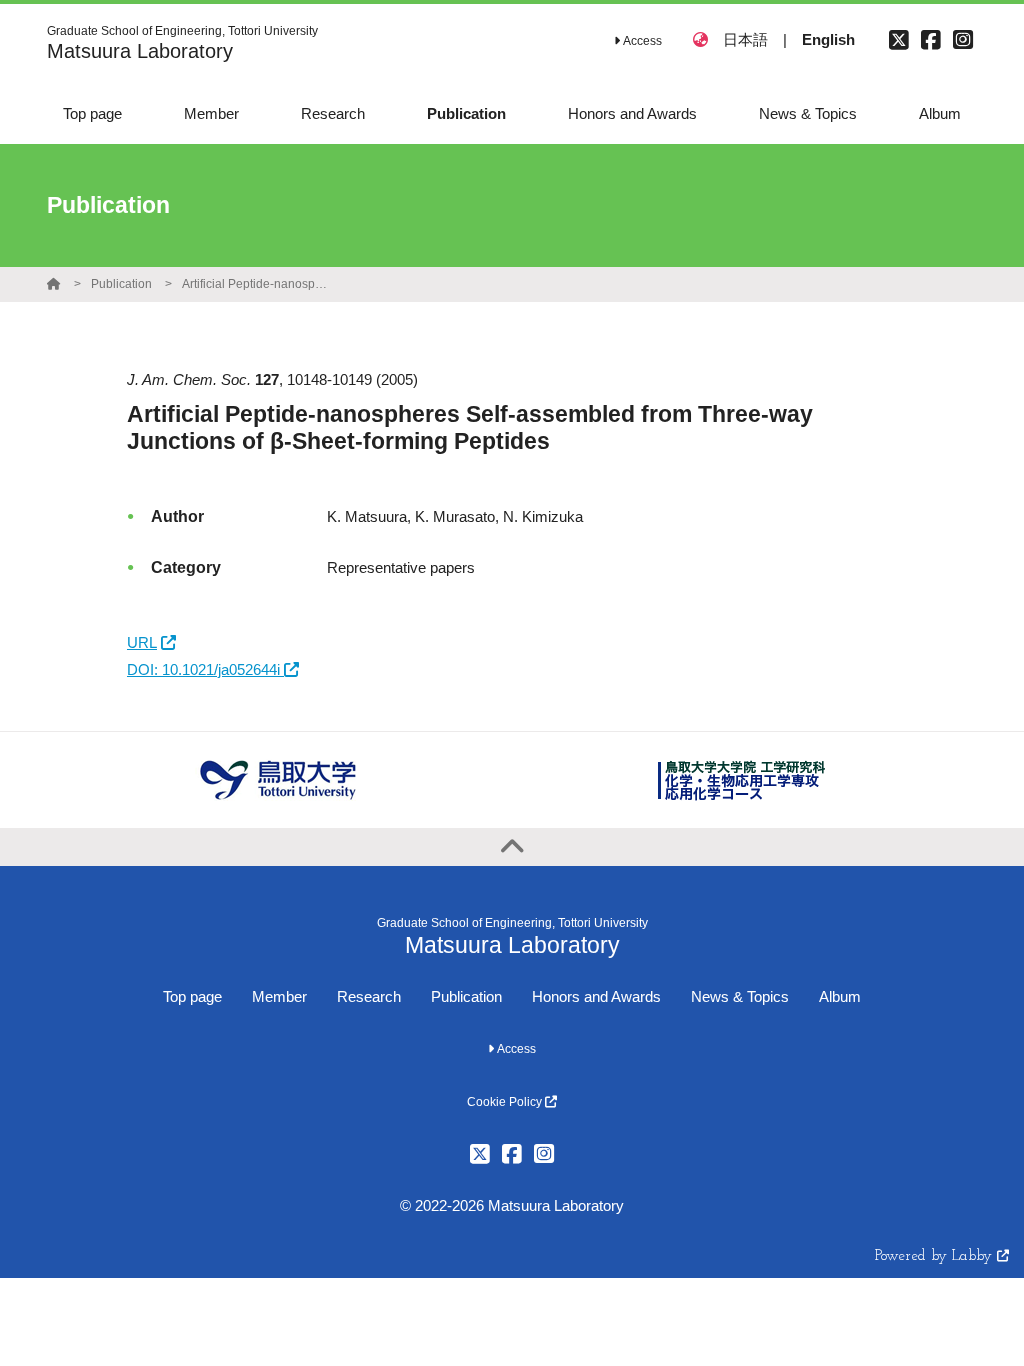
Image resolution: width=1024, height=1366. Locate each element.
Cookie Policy (506, 1102)
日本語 (745, 39)
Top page (192, 996)
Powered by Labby (936, 1256)
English (828, 39)
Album (840, 996)
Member (279, 996)
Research (369, 996)
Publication (121, 284)
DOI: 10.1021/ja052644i (205, 669)
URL (142, 642)
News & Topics (740, 996)
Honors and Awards (596, 996)
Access (641, 41)
